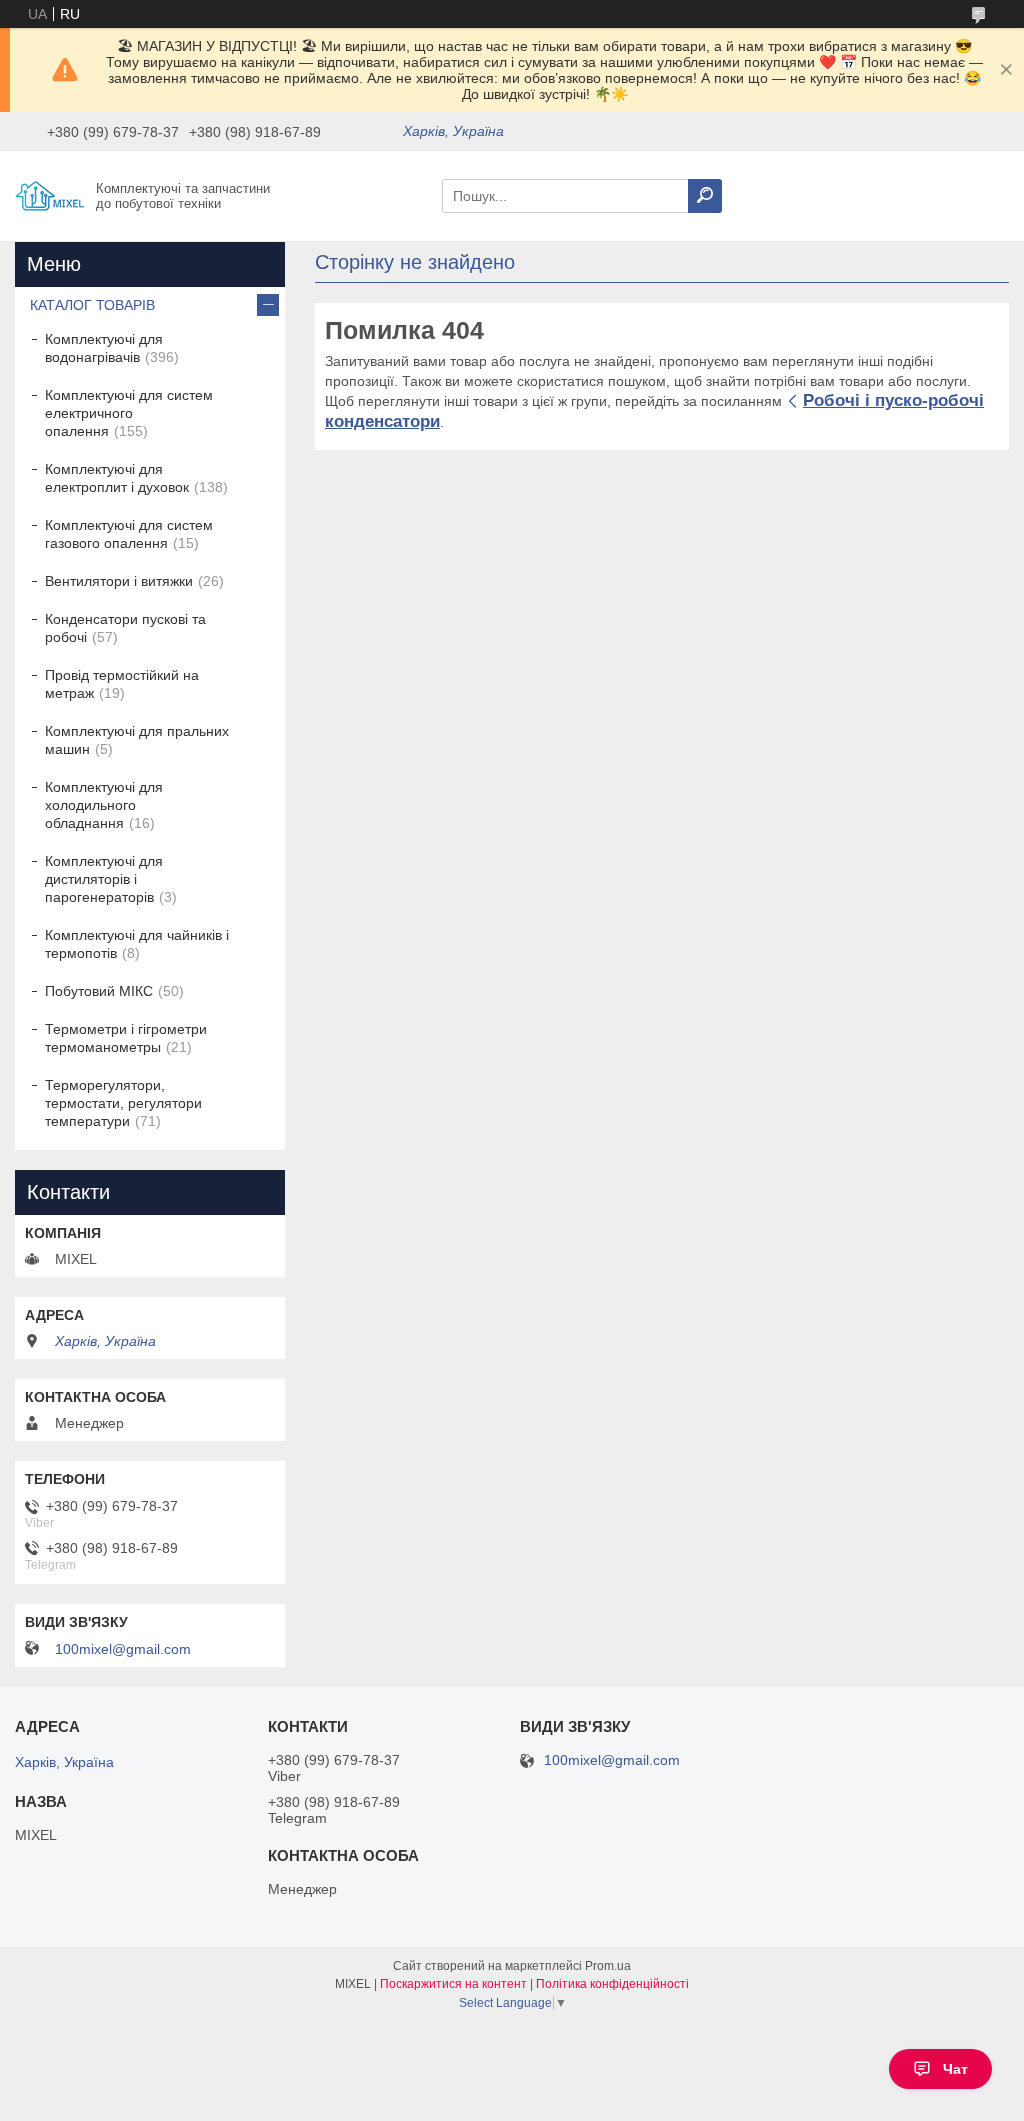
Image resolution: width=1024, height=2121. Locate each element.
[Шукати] (705, 196)
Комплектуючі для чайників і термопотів (137, 944)
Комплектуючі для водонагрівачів (104, 348)
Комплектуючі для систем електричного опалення (129, 413)
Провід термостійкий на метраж (122, 684)
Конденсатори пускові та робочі (125, 628)
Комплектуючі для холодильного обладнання (104, 805)
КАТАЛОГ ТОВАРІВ (92, 305)
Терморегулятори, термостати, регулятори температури (123, 1103)
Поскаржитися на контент (453, 1984)
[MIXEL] (50, 195)
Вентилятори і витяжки (119, 581)
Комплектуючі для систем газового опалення (129, 534)
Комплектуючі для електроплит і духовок (117, 478)
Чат (955, 2069)
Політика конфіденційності (612, 1984)
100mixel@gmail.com (123, 1649)
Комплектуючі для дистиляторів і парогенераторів (104, 879)
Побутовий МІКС (99, 991)
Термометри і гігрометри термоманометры (126, 1038)
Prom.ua (608, 1966)
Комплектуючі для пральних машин (137, 740)
